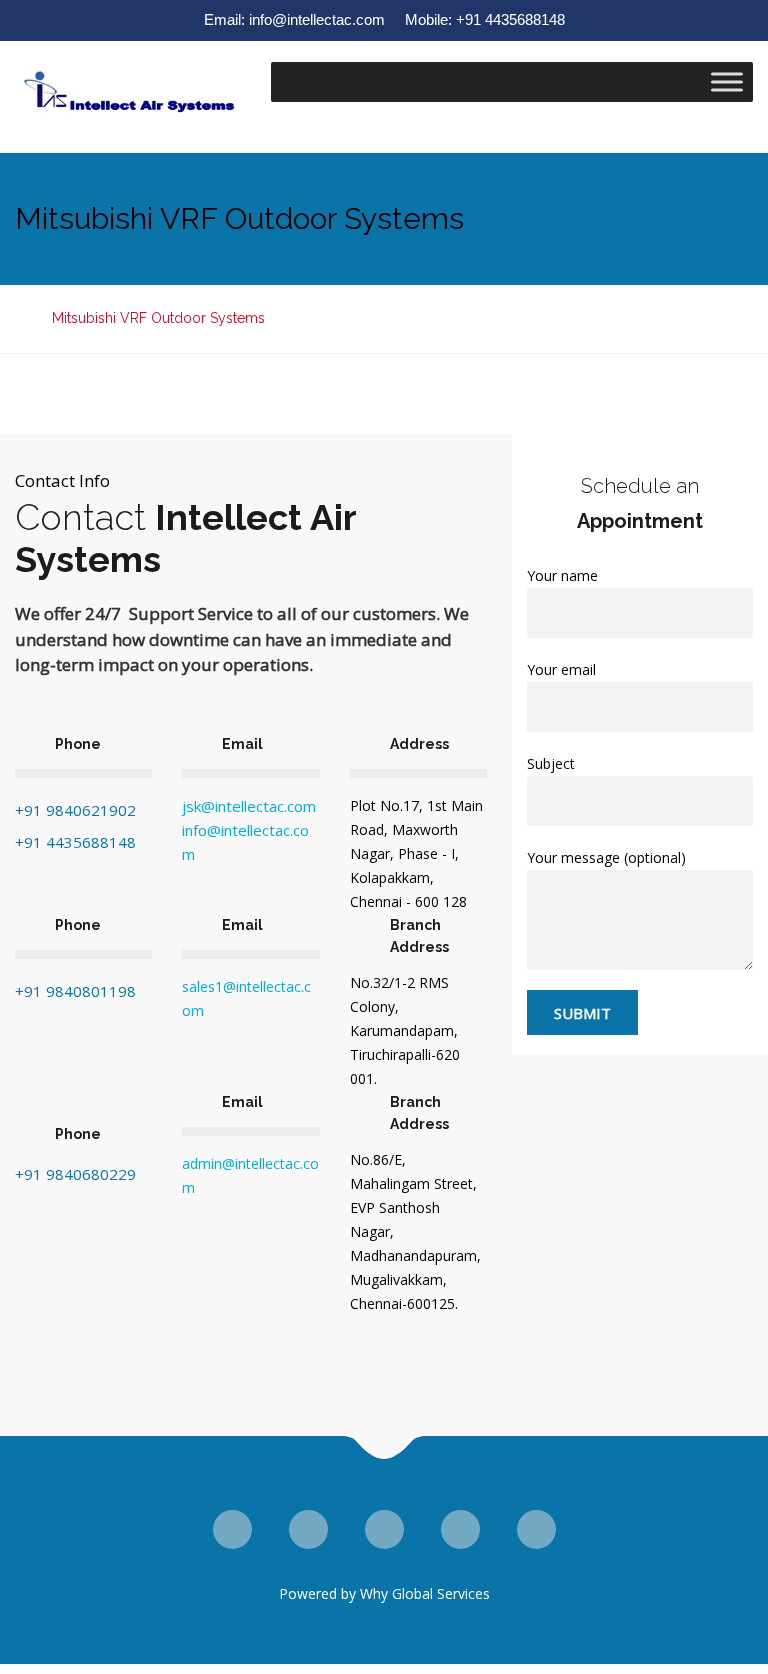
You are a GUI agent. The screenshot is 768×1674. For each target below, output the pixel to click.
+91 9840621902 (75, 810)
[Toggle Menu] (727, 81)
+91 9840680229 (75, 1174)
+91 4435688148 (75, 842)
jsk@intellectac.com (249, 806)
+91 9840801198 (75, 991)
